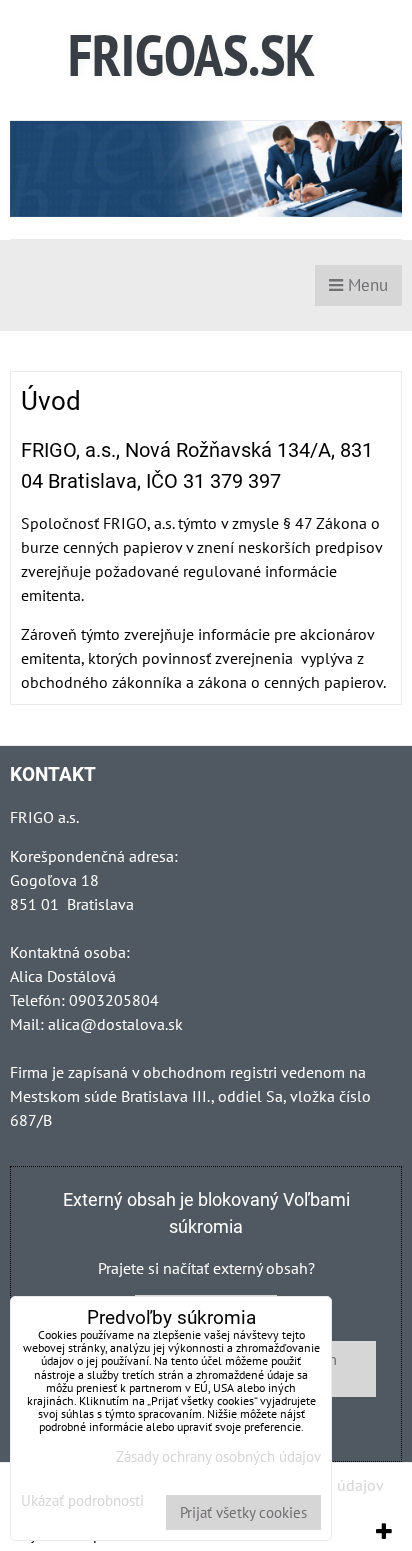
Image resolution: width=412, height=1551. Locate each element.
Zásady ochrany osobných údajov (218, 1456)
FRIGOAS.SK (191, 54)
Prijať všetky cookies (243, 1512)
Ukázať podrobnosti (82, 1501)
